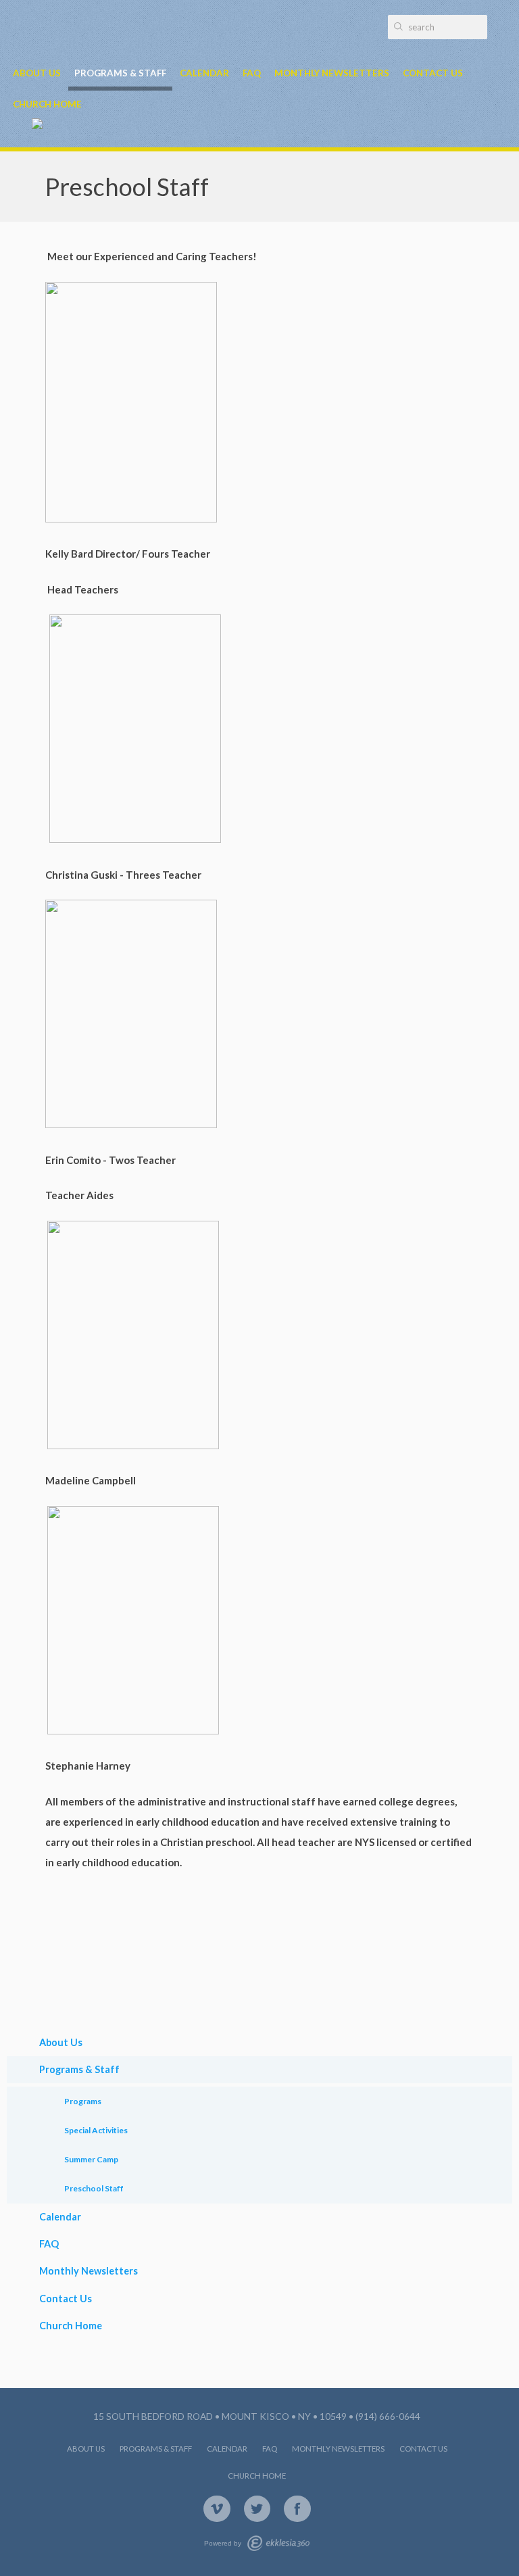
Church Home (47, 104)
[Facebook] (297, 2509)
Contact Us (433, 73)
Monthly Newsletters (332, 73)
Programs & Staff (120, 73)
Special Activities (96, 2130)
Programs (83, 2101)
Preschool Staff (94, 2188)
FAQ (252, 73)
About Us (37, 73)
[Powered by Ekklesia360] (278, 2543)
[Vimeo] (217, 2509)
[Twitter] (257, 2509)
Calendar (204, 73)
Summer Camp (91, 2159)
